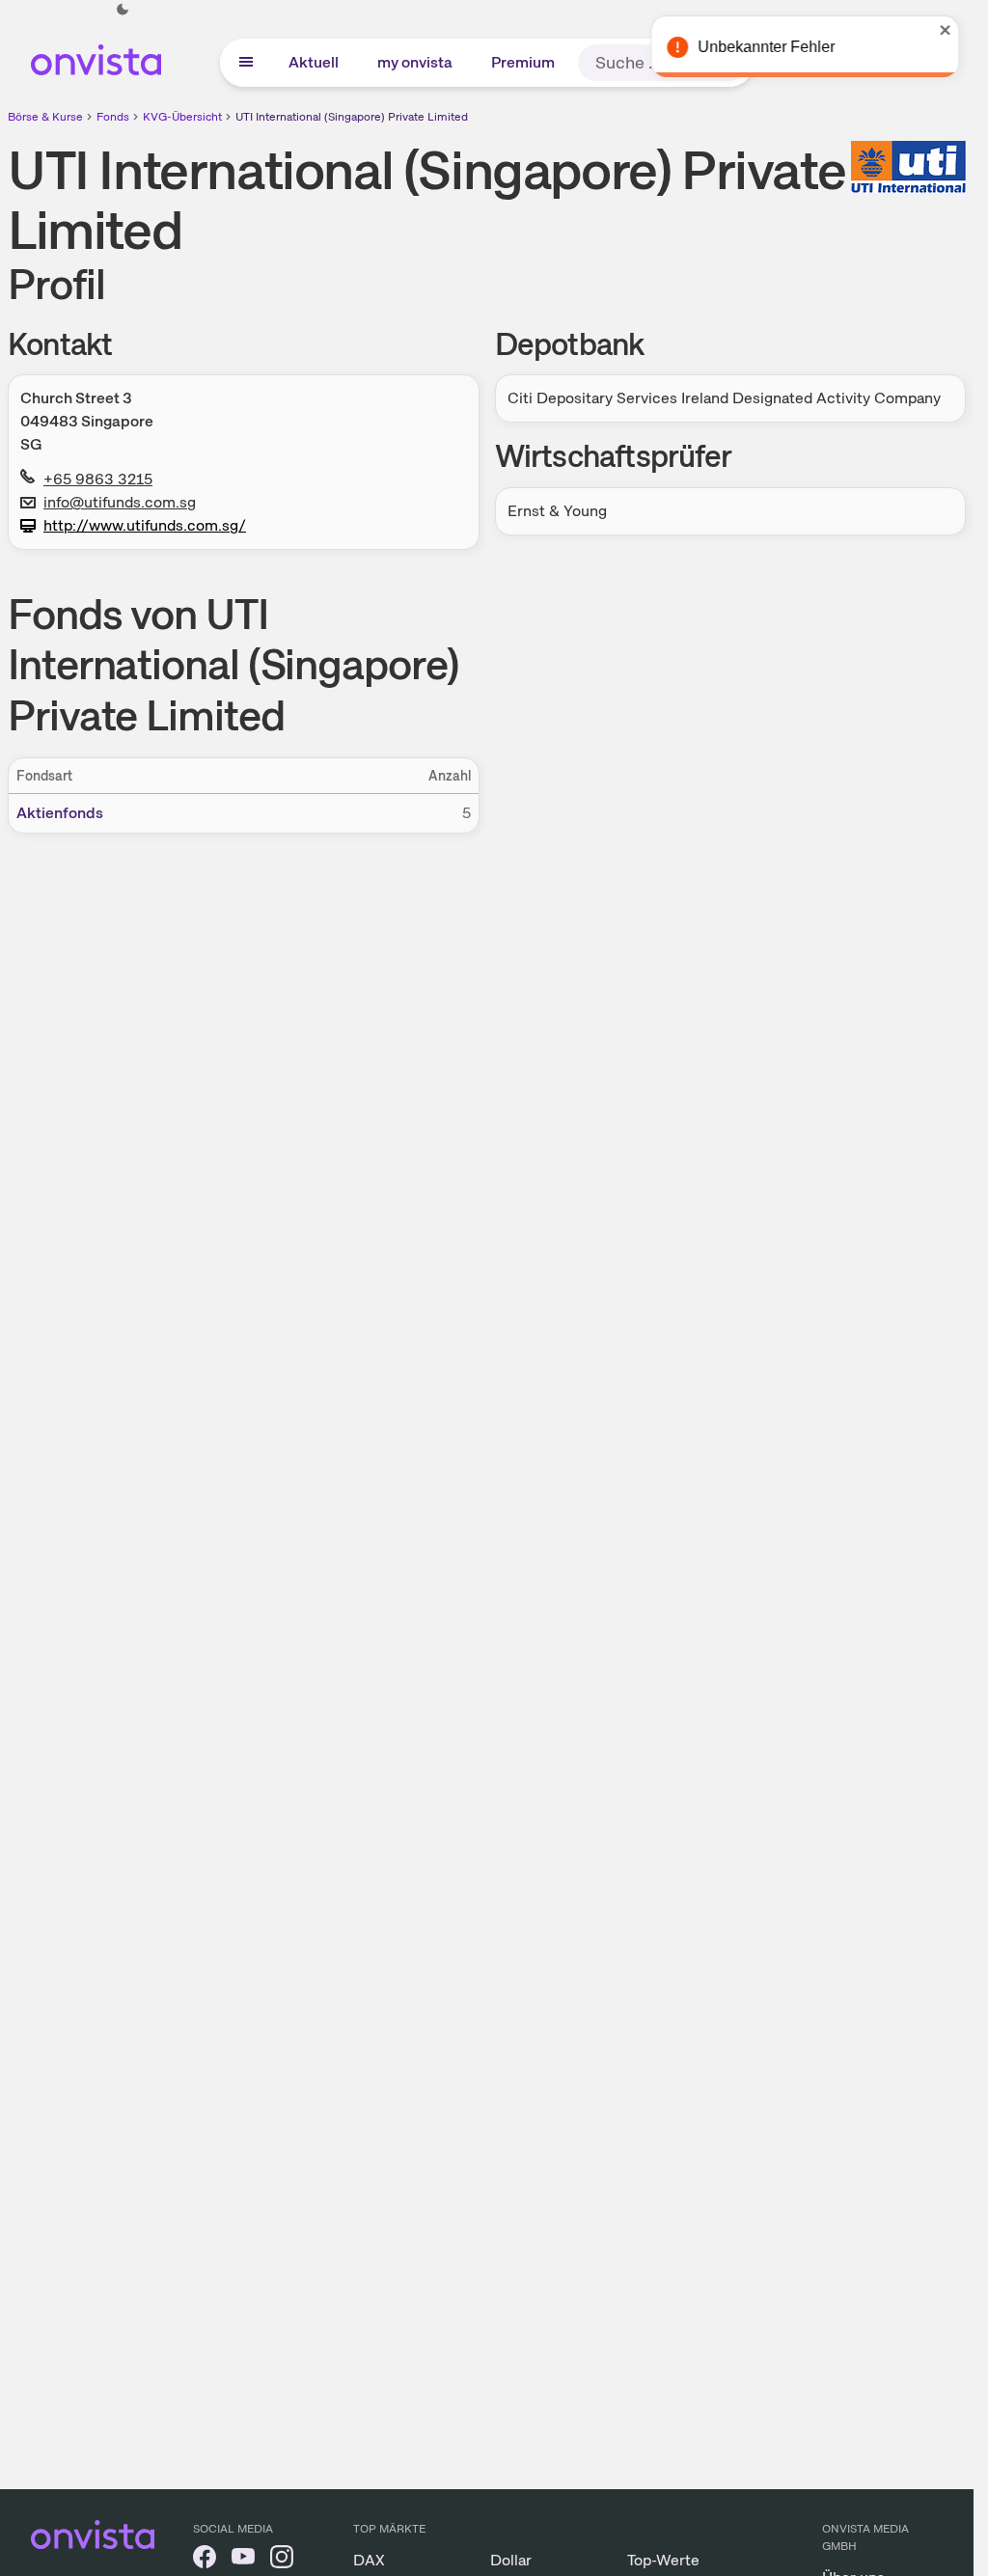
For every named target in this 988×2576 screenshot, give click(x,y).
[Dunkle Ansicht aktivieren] (123, 10)
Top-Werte (663, 2560)
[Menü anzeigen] (246, 63)
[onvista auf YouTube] (243, 2560)
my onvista (415, 62)
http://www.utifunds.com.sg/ (145, 525)
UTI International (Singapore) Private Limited (352, 117)
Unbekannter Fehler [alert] (765, 47)
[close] (945, 30)
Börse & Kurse (45, 117)
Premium (523, 62)
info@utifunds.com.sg (120, 502)
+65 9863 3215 (98, 479)
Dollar (511, 2560)
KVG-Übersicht (182, 117)
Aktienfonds (60, 813)
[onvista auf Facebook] (205, 2560)
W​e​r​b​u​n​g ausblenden (654, 970)
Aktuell (314, 62)
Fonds (113, 117)
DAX (369, 2560)
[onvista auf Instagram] (282, 2560)
